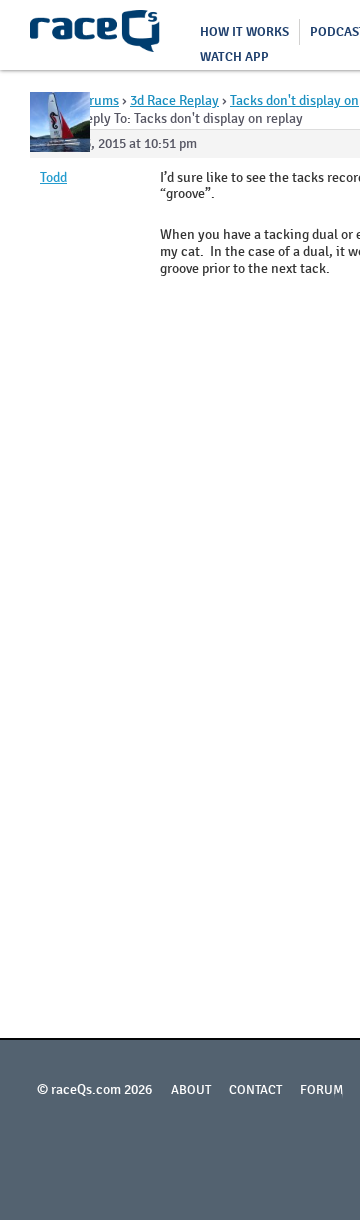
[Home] (95, 35)
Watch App (234, 57)
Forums (97, 100)
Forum (322, 1090)
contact (255, 1090)
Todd (53, 178)
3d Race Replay (174, 100)
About (191, 1090)
